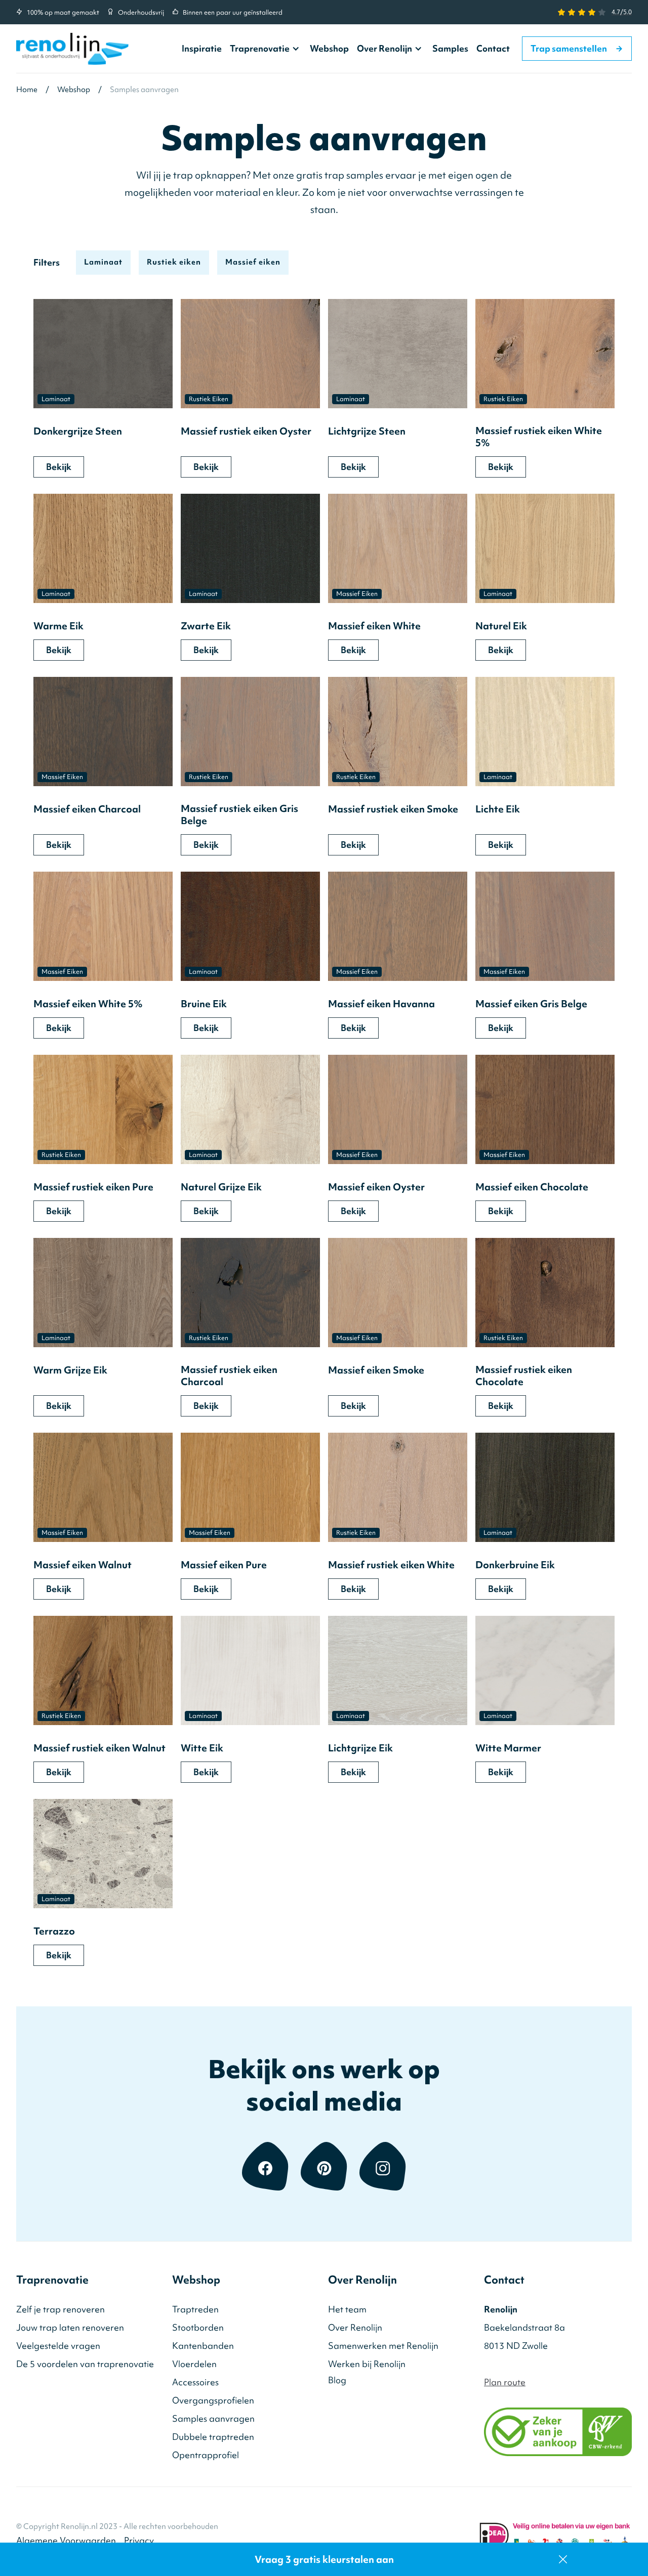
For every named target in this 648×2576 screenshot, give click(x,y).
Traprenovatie (260, 49)
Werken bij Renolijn (367, 2364)
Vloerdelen (194, 2364)
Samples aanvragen (213, 2418)
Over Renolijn (384, 49)
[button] (266, 49)
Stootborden (198, 2327)
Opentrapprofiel (206, 2455)
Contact (493, 48)
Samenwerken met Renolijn (383, 2346)
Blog (337, 2380)
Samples (450, 48)
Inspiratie (202, 48)
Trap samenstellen (577, 48)
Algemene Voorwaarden (66, 2540)
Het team (347, 2309)
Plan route (505, 2382)
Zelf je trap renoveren (60, 2309)
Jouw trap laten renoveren (70, 2327)
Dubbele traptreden (213, 2437)
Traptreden (195, 2309)
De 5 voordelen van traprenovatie (85, 2364)
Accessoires (195, 2382)
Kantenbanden (203, 2346)
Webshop (329, 48)
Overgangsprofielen (213, 2400)
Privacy (139, 2540)
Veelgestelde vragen (58, 2346)
